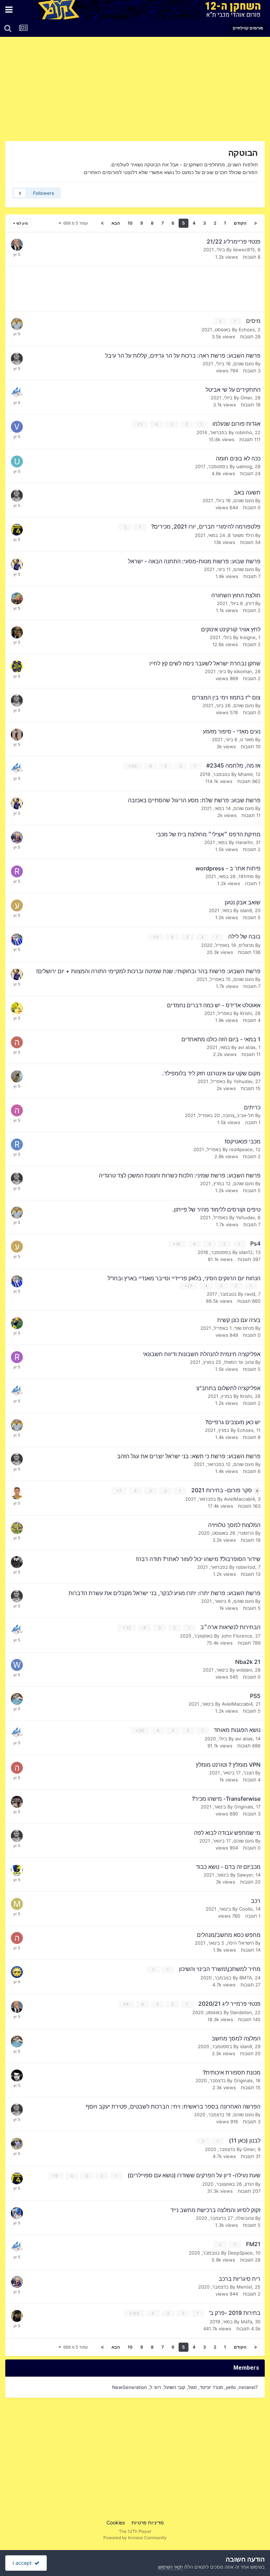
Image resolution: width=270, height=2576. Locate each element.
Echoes (247, 330)
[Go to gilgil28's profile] (17, 324)
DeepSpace (240, 2253)
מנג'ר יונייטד (211, 2387)
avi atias (247, 1047)
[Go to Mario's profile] (17, 1562)
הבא (116, 223)
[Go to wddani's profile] (17, 1665)
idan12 (246, 1252)
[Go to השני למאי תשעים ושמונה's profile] (17, 1042)
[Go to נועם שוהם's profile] (17, 359)
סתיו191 (246, 876)
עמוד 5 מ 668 (75, 223)
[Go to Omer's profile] (17, 2076)
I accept (24, 2563)
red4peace (241, 1149)
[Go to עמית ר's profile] (17, 905)
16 (178, 1244)
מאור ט (247, 739)
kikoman (243, 671)
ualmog (244, 466)
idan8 (246, 910)
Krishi (246, 1013)
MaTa (246, 2322)
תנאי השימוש (171, 2567)
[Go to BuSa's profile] (17, 1528)
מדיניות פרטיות (148, 2522)
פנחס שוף (244, 1328)
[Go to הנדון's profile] (17, 530)
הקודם (240, 223)
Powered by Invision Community (135, 2538)
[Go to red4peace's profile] (17, 1144)
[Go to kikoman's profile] (17, 666)
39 (133, 766)
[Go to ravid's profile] (17, 871)
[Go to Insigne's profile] (17, 632)
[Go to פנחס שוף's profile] (17, 1323)
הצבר (249, 1773)
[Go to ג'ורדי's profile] (17, 245)
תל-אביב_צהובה (238, 1115)
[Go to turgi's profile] (17, 1493)
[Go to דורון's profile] (17, 598)
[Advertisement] (182, 92)
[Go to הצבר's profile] (17, 1768)
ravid (250, 1294)
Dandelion (241, 2012)
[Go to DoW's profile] (17, 2316)
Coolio (246, 1909)
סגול (192, 2387)
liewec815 (244, 250)
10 (130, 223)
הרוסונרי (246, 1533)
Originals (244, 1807)
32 (128, 1628)
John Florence (237, 1636)
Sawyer (245, 1875)
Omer (246, 398)
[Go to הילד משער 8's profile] (17, 1110)
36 (141, 1730)
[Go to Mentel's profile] (17, 1904)
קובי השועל (175, 2387)
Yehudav (243, 1081)
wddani (244, 1670)
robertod (246, 1567)
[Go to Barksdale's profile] (17, 2213)
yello (231, 2387)
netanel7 (248, 2387)
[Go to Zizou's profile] (17, 1802)
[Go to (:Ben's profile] (17, 1008)
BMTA (246, 1978)
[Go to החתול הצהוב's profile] (17, 2144)
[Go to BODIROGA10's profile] (17, 564)
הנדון (249, 2184)
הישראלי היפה (240, 1943)
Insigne (248, 637)
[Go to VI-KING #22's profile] (17, 427)
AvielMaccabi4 (239, 1499)
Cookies (116, 2522)
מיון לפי (21, 223)
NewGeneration (130, 2387)
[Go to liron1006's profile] (17, 1699)
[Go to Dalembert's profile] (17, 837)
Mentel (244, 2287)
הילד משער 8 (241, 535)
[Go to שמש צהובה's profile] (17, 1972)
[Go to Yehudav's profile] (17, 1076)
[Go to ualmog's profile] (17, 462)
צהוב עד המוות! (239, 1362)
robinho (244, 432)
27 (189, 1286)
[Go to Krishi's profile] (17, 393)
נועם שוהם (244, 364)
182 (135, 2313)
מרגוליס (246, 945)
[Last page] (102, 223)
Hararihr (244, 842)
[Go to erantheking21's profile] (17, 735)
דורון (250, 603)
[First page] (256, 223)
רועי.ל (155, 2387)
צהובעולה (245, 2218)
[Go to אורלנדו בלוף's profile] (17, 940)
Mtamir (245, 774)
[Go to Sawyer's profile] (17, 1870)
